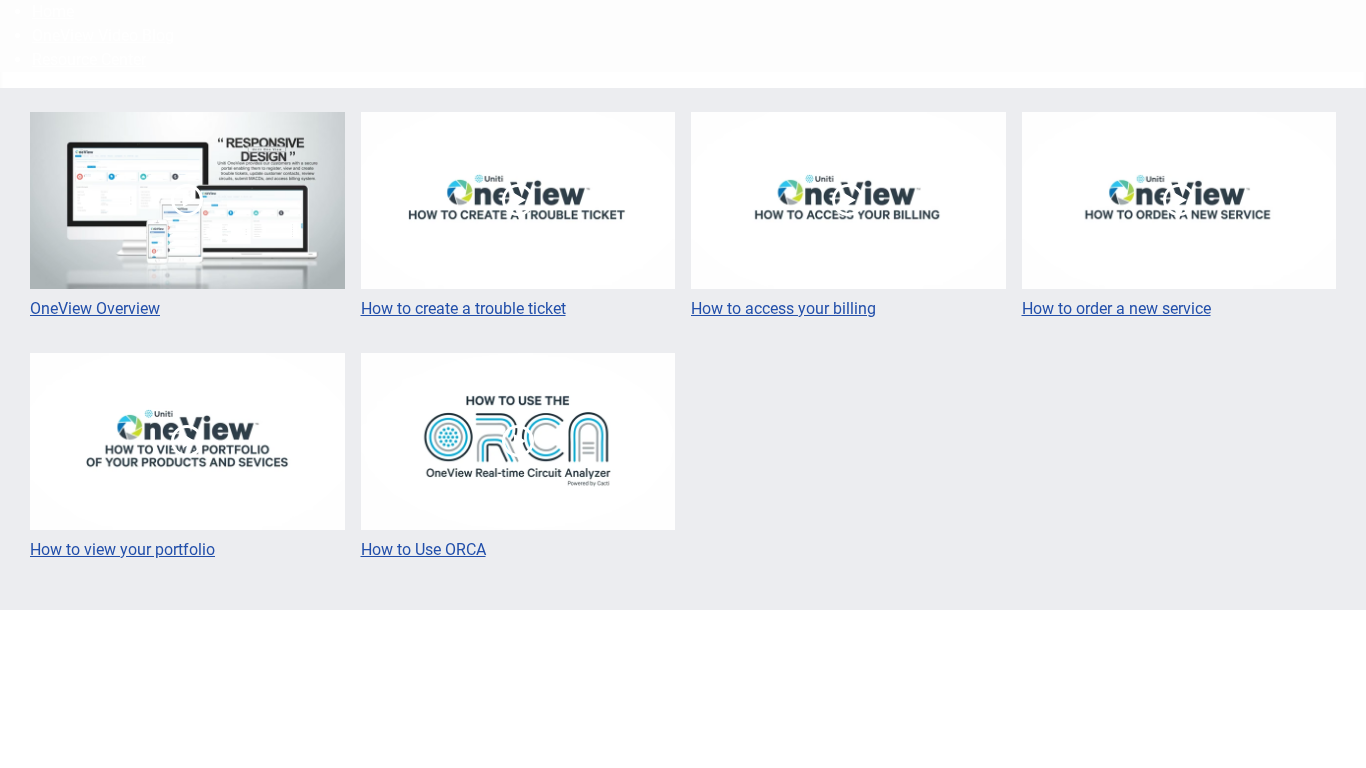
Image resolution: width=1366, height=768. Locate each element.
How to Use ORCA (423, 549)
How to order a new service (1116, 308)
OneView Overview (95, 308)
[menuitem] (53, 11)
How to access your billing (783, 308)
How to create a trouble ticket (463, 308)
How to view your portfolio (122, 549)
